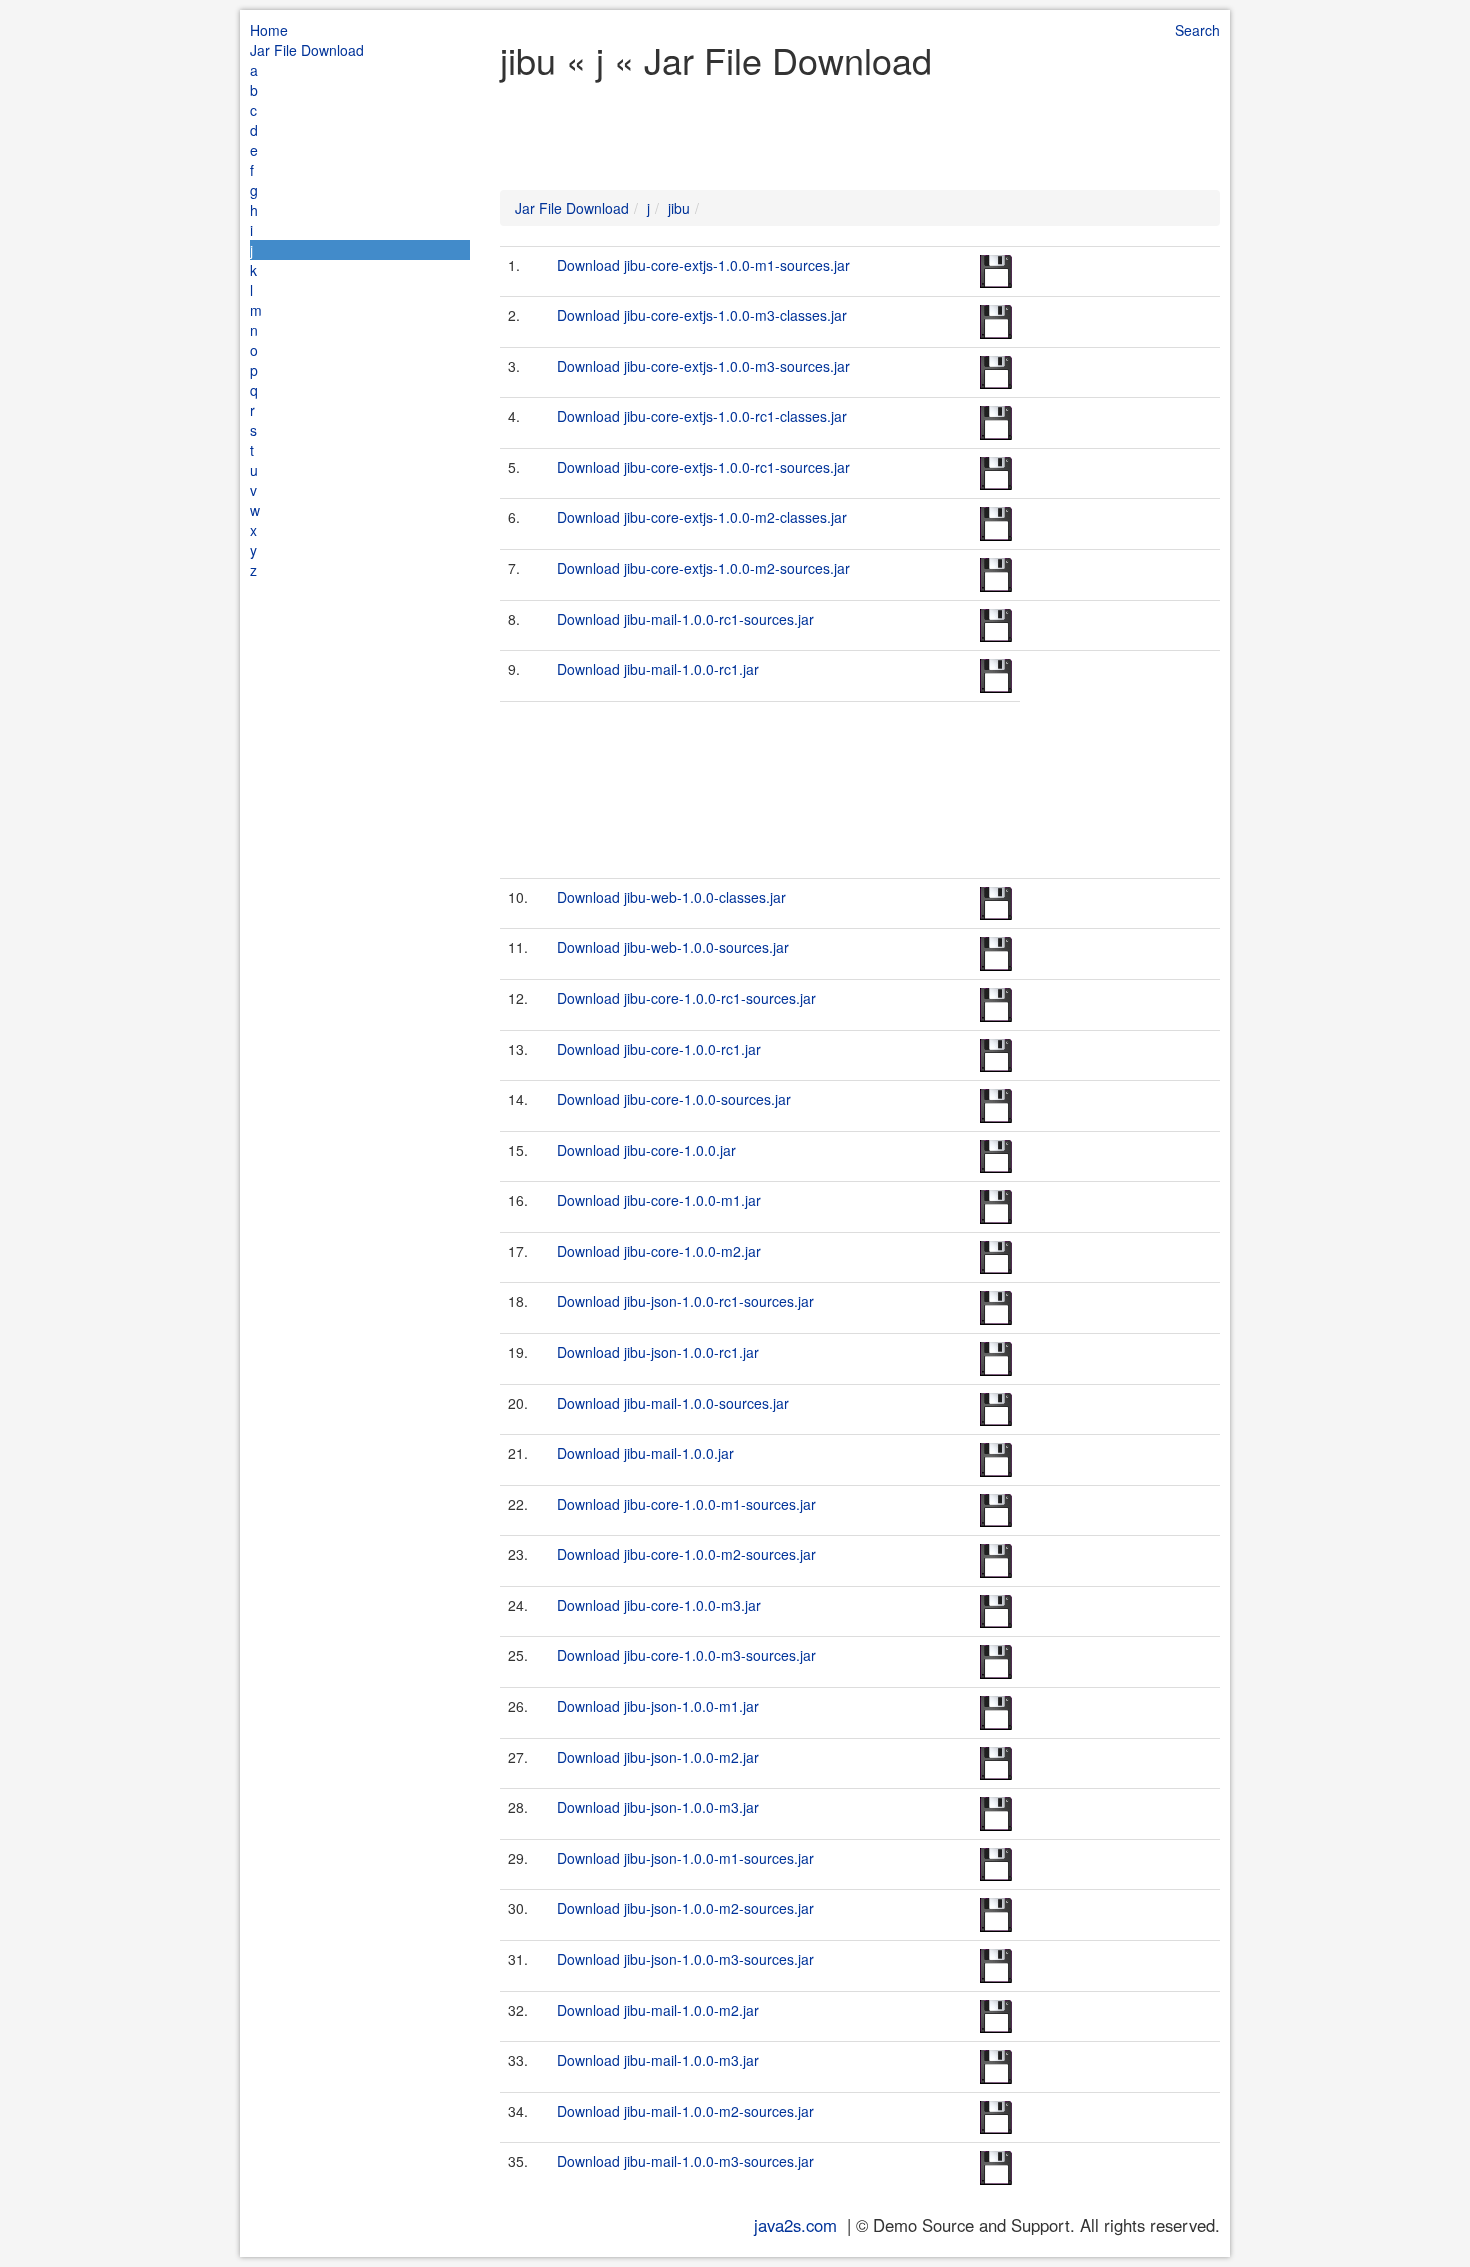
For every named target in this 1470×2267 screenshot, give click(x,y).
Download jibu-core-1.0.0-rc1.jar (659, 1049)
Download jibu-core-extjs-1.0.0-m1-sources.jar (703, 265)
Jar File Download (307, 50)
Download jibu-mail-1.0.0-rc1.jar (658, 669)
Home (269, 30)
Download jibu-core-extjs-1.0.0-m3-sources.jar (703, 366)
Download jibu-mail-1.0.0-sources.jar (673, 1403)
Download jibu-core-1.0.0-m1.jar (659, 1200)
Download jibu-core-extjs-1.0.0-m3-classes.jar (702, 315)
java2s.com (795, 2225)
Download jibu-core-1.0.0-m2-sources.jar (686, 1554)
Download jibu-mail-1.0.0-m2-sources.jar (685, 2111)
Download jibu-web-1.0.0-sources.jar (673, 947)
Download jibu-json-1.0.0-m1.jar (658, 1706)
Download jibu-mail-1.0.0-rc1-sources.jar (685, 619)
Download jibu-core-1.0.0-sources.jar (674, 1099)
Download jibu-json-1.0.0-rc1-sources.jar (685, 1301)
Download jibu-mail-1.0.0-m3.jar (658, 2060)
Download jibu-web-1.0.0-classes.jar (671, 897)
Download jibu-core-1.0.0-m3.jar (659, 1605)
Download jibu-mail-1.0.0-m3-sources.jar (685, 2161)
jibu (679, 208)
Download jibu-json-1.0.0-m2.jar (658, 1757)
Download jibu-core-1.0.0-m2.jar (659, 1251)
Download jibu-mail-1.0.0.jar (645, 1453)
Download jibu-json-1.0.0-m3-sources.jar (685, 1959)
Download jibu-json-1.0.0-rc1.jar (658, 1352)
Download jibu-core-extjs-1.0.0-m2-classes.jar (702, 517)
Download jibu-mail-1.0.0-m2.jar (658, 2010)
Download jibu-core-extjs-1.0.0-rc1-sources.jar (703, 467)
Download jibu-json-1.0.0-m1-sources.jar (685, 1858)
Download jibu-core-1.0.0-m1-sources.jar (686, 1504)
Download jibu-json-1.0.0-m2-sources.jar (685, 1908)
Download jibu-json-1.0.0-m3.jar (658, 1807)
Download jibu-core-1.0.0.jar (646, 1150)
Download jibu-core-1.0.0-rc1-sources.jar (686, 998)
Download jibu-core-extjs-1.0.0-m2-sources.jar (703, 568)
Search (1197, 30)
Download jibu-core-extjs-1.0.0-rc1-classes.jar (702, 416)
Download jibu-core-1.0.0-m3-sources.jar (686, 1655)
